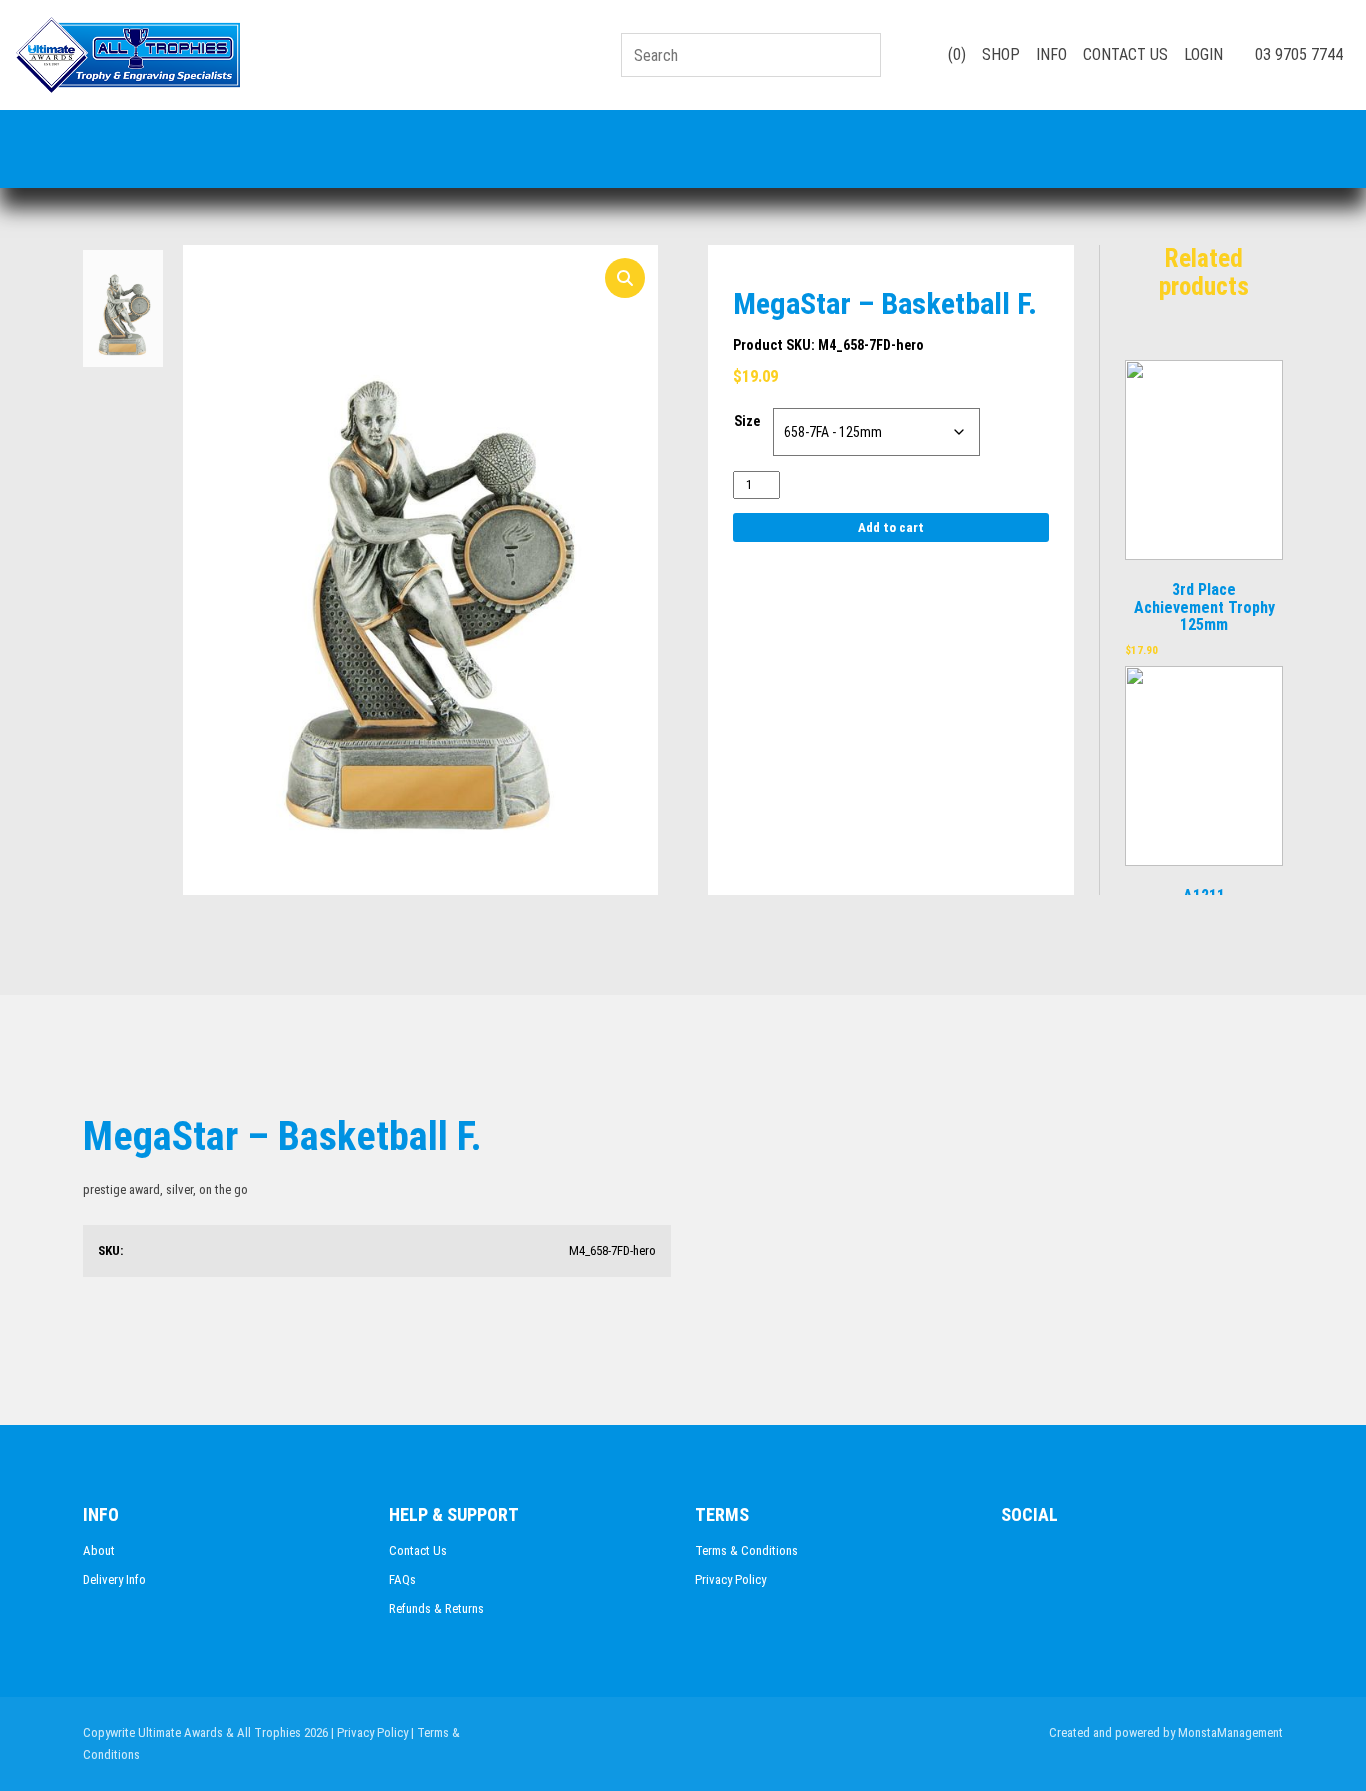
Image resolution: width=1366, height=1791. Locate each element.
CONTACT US (1125, 54)
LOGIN (1203, 54)
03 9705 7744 (1297, 54)
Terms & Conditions (746, 1550)
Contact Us (418, 1550)
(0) (955, 54)
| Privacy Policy (369, 1732)
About (99, 1550)
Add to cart (891, 527)
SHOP (1001, 54)
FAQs (402, 1579)
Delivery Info (114, 1579)
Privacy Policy (730, 1579)
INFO (1051, 54)
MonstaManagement (1230, 1732)
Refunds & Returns (436, 1608)
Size (747, 421)
